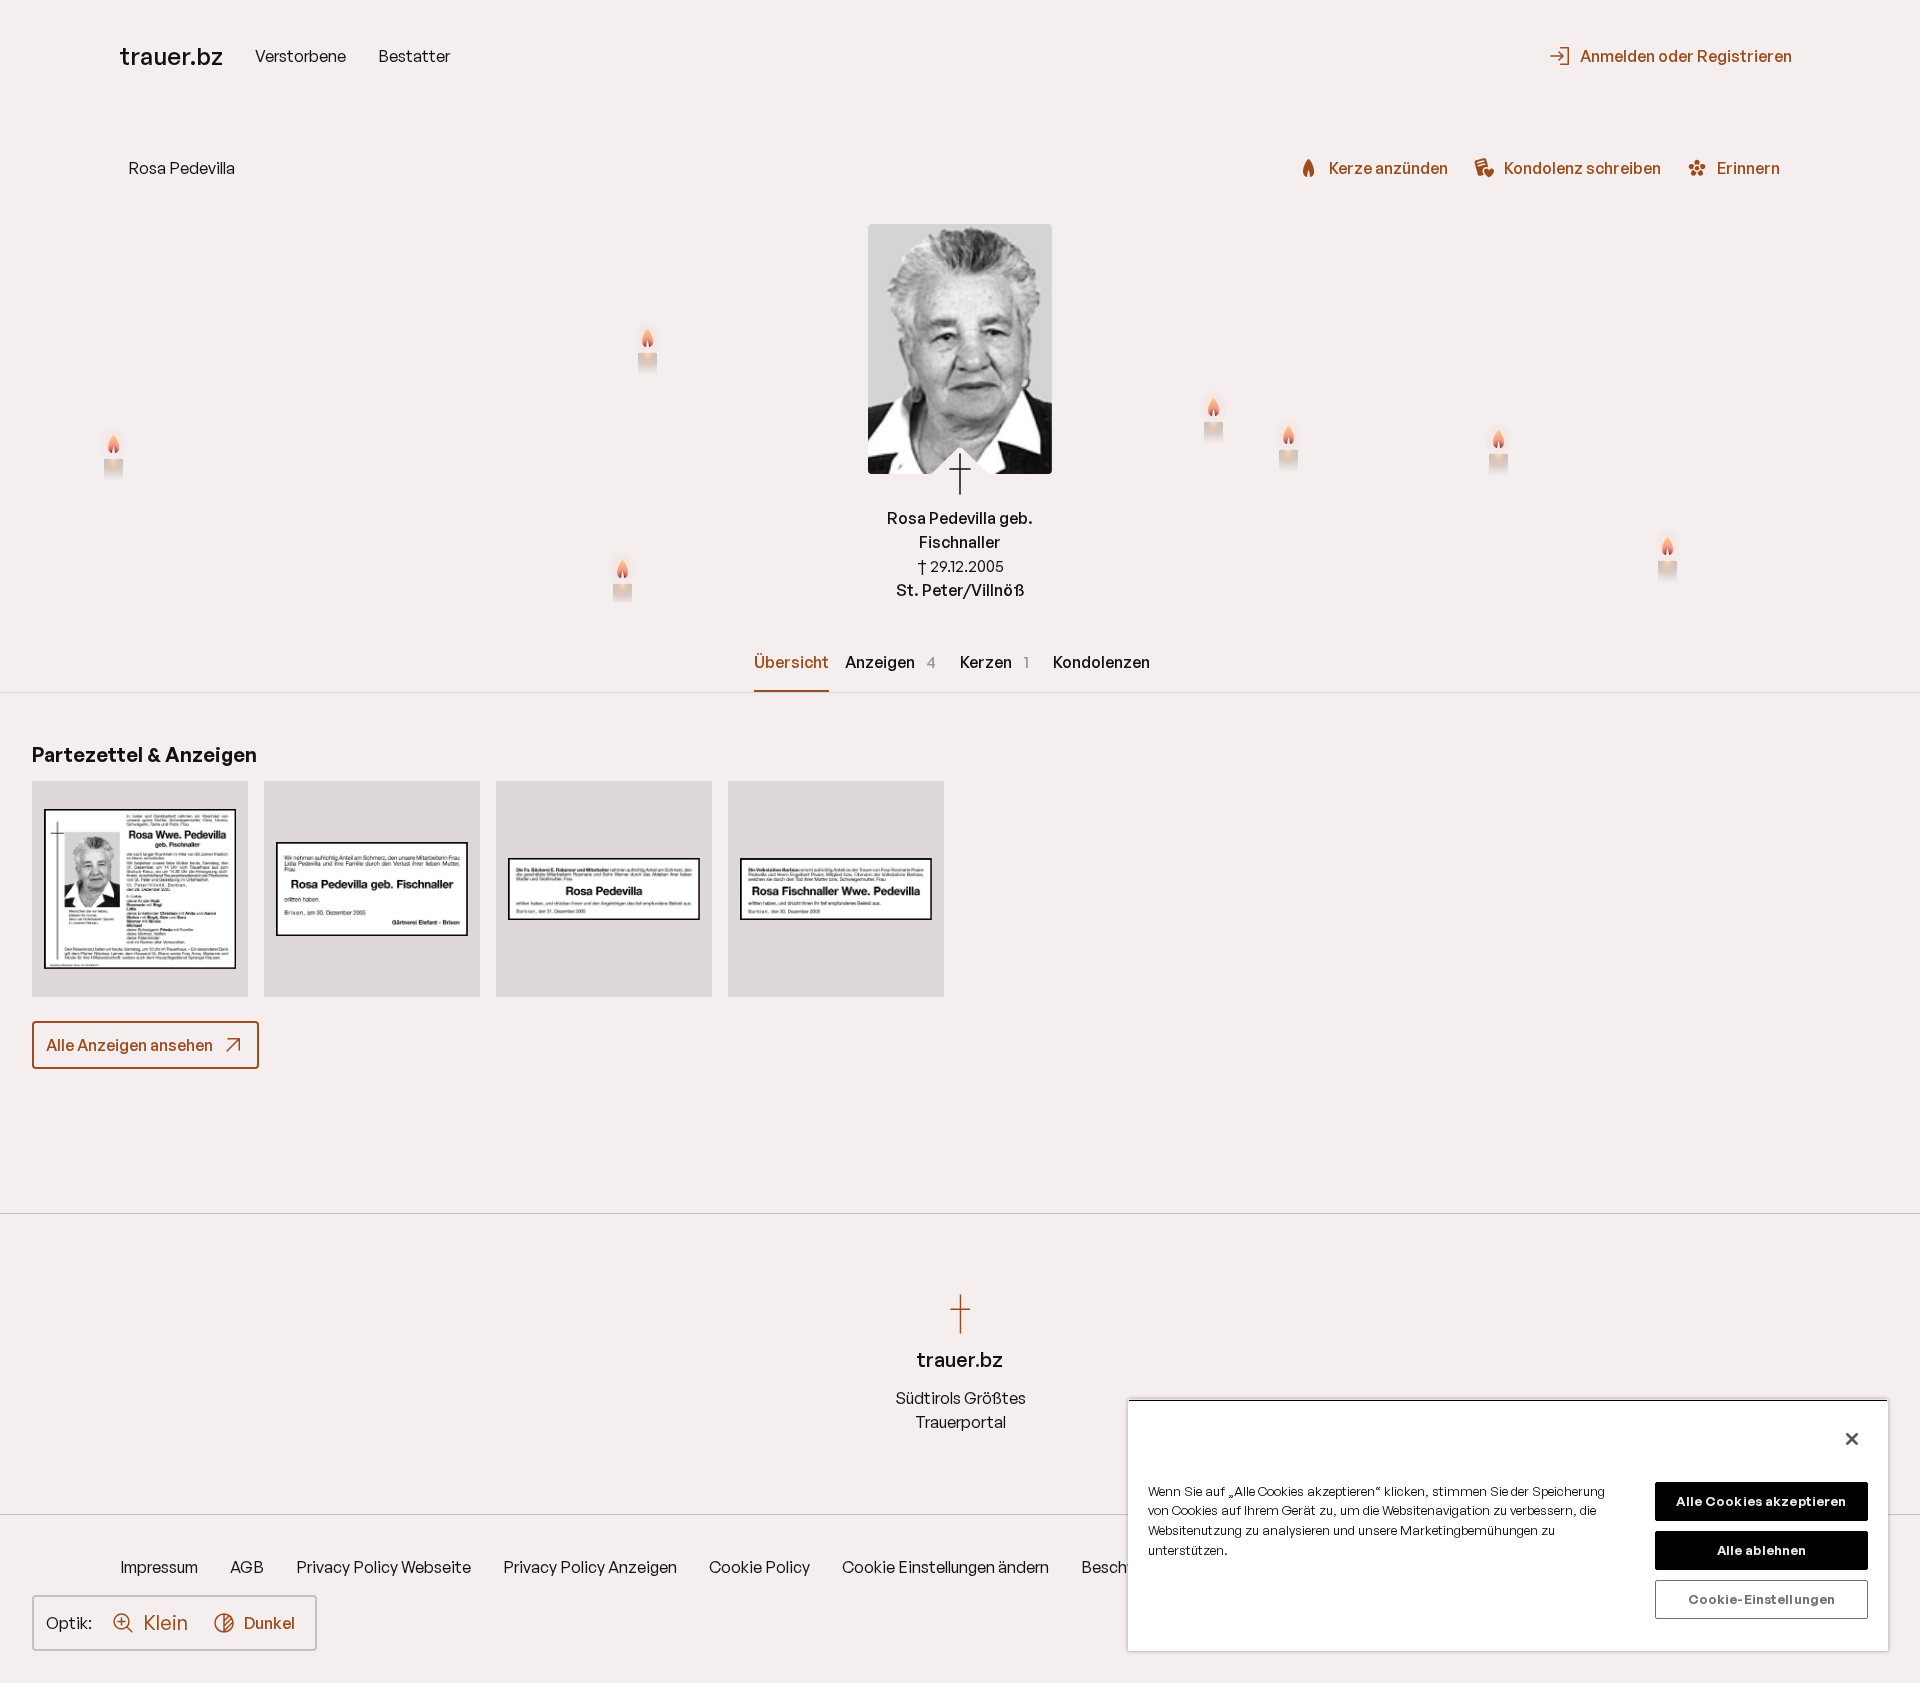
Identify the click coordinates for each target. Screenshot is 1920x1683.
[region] (1508, 1525)
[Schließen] (1852, 1439)
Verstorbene (300, 56)
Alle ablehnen (1762, 1550)
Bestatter (414, 56)
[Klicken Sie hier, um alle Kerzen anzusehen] (622, 581)
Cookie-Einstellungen (1762, 1599)
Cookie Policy (759, 1567)
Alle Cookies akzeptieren (1761, 1501)
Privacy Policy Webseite (383, 1567)
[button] (140, 889)
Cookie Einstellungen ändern (945, 1567)
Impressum (159, 1567)
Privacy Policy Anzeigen (590, 1567)
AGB (247, 1567)
